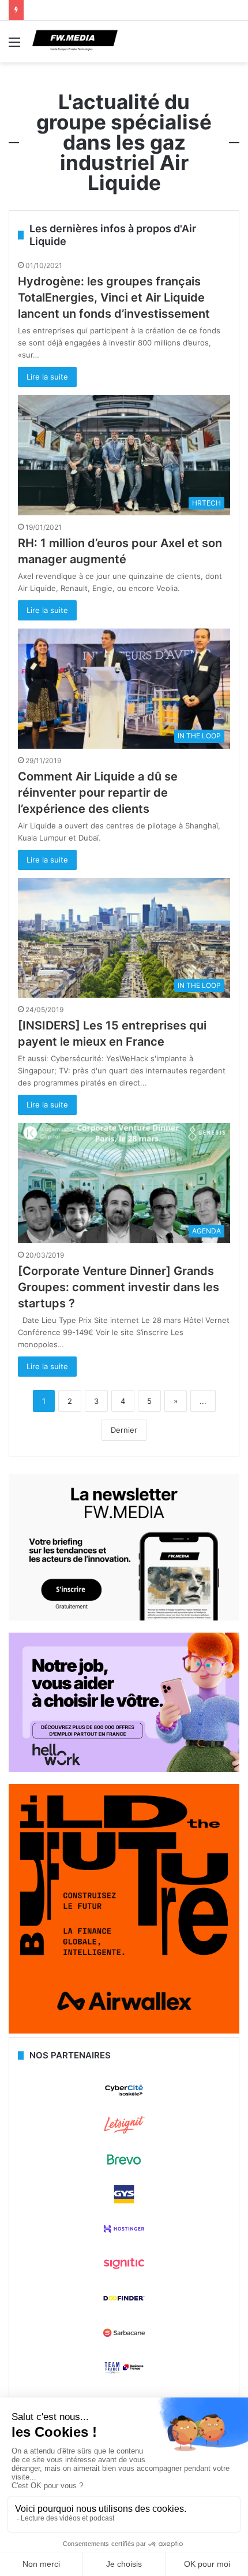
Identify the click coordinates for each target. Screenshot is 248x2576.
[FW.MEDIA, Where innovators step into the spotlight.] (75, 42)
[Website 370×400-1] (124, 2031)
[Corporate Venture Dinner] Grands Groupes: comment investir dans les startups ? (119, 1287)
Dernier (124, 1430)
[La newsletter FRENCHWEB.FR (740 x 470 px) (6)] (124, 1618)
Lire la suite (47, 377)
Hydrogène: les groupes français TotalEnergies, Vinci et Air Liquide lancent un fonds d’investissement (114, 298)
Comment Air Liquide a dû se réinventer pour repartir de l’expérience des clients (98, 793)
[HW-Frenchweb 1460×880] (124, 1769)
